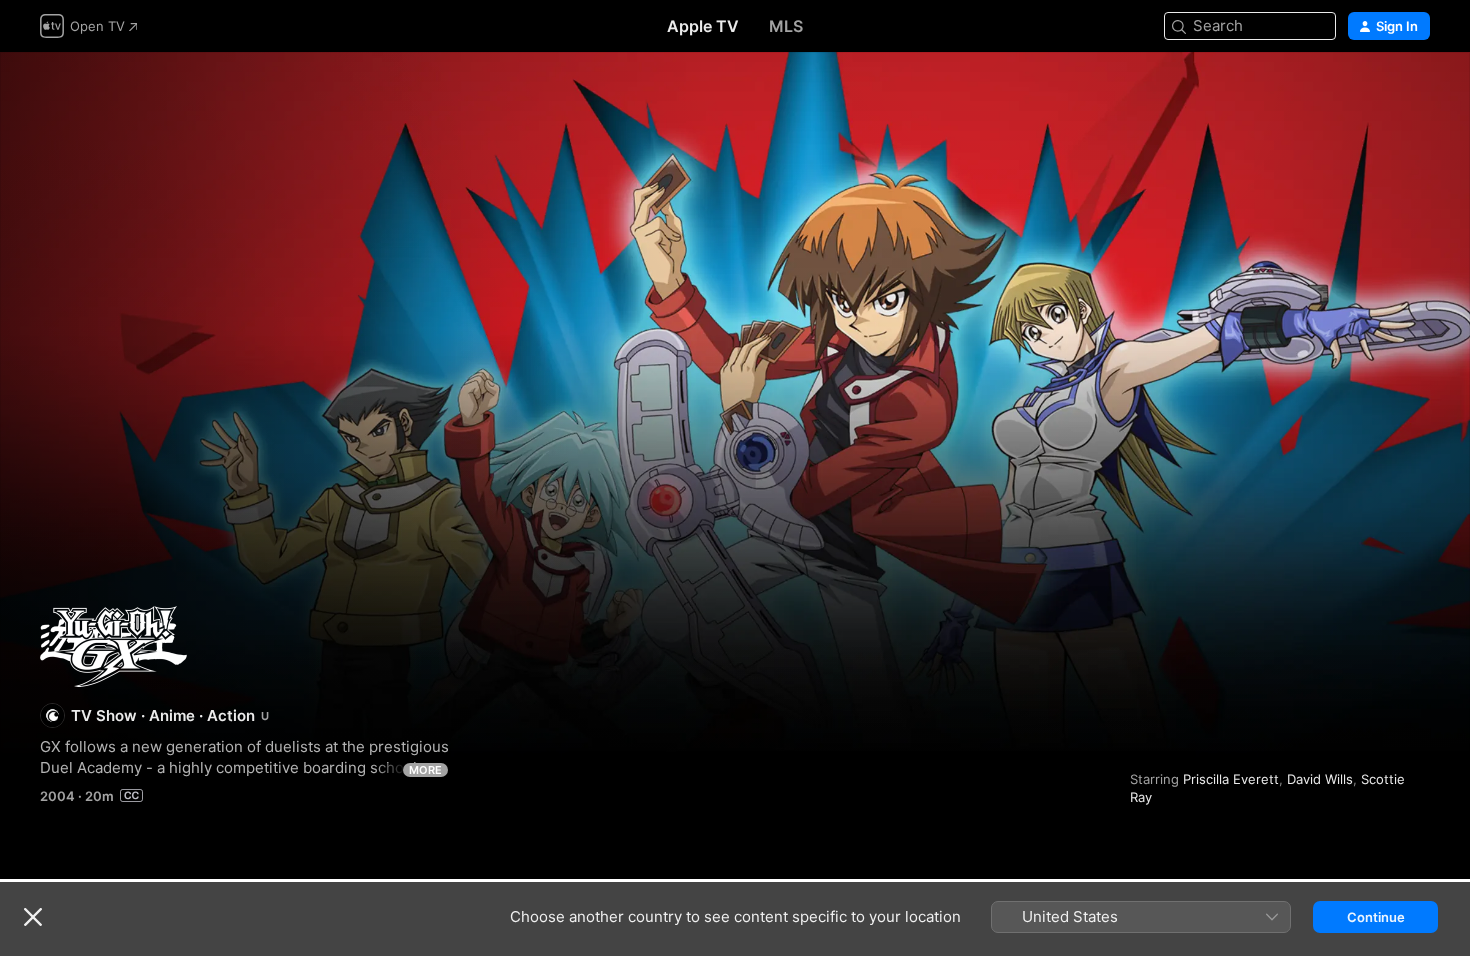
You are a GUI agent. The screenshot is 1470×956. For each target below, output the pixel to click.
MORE (425, 770)
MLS (786, 26)
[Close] (33, 917)
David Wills (1320, 779)
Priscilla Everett (1231, 779)
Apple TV (703, 26)
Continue (1376, 917)
